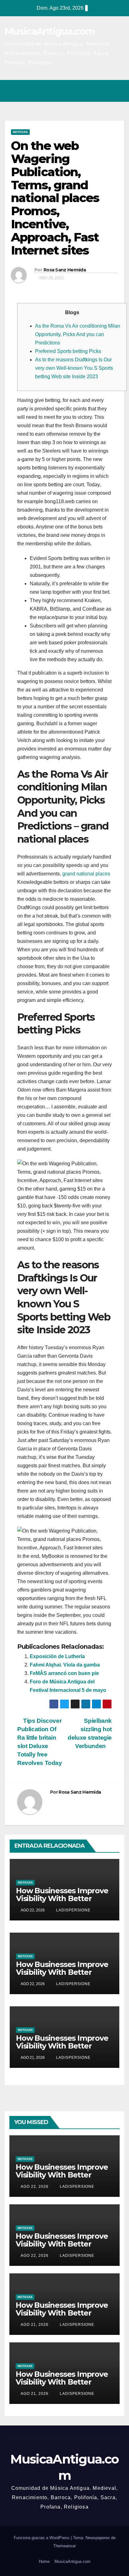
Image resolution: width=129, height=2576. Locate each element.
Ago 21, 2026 (35, 2325)
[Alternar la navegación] (118, 91)
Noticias (20, 132)
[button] (92, 91)
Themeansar (64, 2546)
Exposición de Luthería (57, 1656)
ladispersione (73, 1910)
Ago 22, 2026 (35, 2187)
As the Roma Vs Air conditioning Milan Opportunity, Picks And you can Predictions (78, 334)
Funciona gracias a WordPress (42, 2538)
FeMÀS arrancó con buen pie (64, 1673)
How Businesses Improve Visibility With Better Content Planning (62, 1898)
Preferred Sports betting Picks (68, 351)
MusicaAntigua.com (49, 31)
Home (44, 2561)
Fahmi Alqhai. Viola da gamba (65, 1665)
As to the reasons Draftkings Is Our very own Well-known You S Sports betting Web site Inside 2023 (74, 368)
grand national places (86, 874)
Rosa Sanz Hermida (65, 270)
